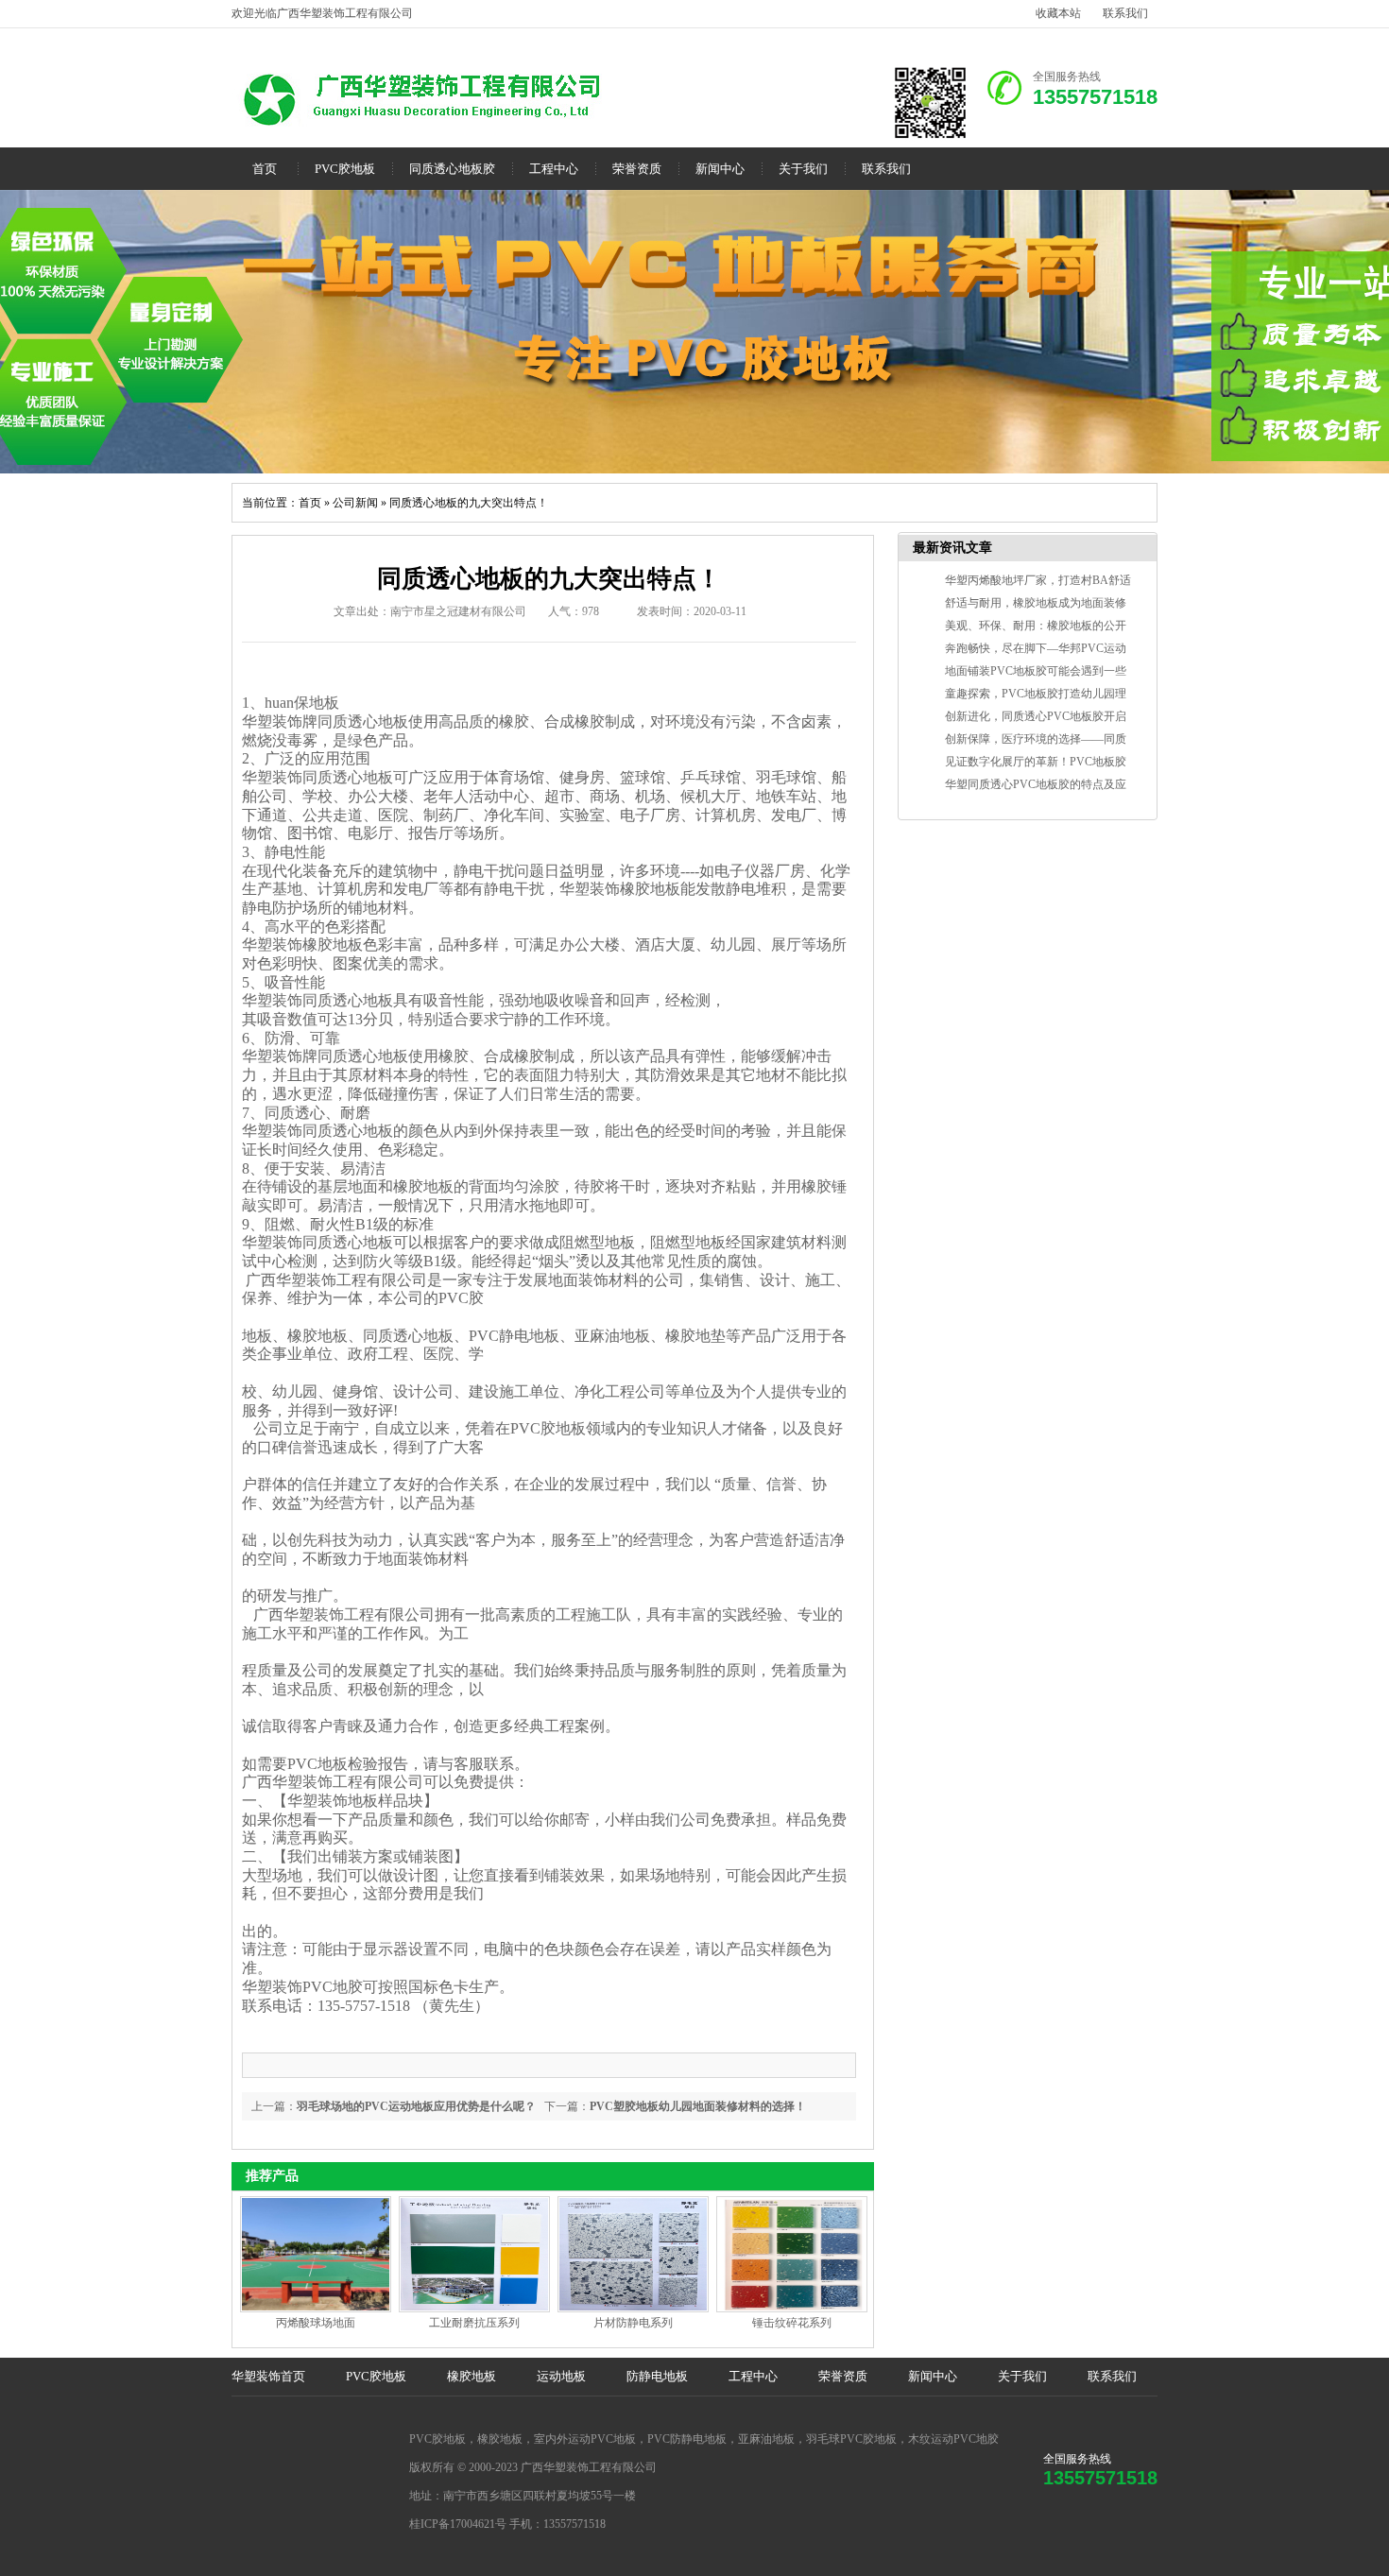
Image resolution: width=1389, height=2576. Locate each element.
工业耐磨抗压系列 (474, 2323)
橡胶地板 (472, 2376)
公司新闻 (355, 503)
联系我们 (1125, 13)
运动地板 (561, 2376)
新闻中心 (720, 169)
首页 (265, 169)
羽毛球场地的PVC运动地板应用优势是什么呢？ (416, 2106)
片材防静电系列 (633, 2323)
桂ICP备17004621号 (458, 2524)
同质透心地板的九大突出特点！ (469, 503)
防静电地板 (657, 2376)
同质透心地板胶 (452, 169)
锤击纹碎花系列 (792, 2323)
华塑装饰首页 (268, 2376)
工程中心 (554, 169)
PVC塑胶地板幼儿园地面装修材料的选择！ (698, 2106)
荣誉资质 (637, 169)
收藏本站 (1058, 13)
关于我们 (803, 169)
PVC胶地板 (345, 169)
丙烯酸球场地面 (316, 2323)
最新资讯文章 (952, 548)
